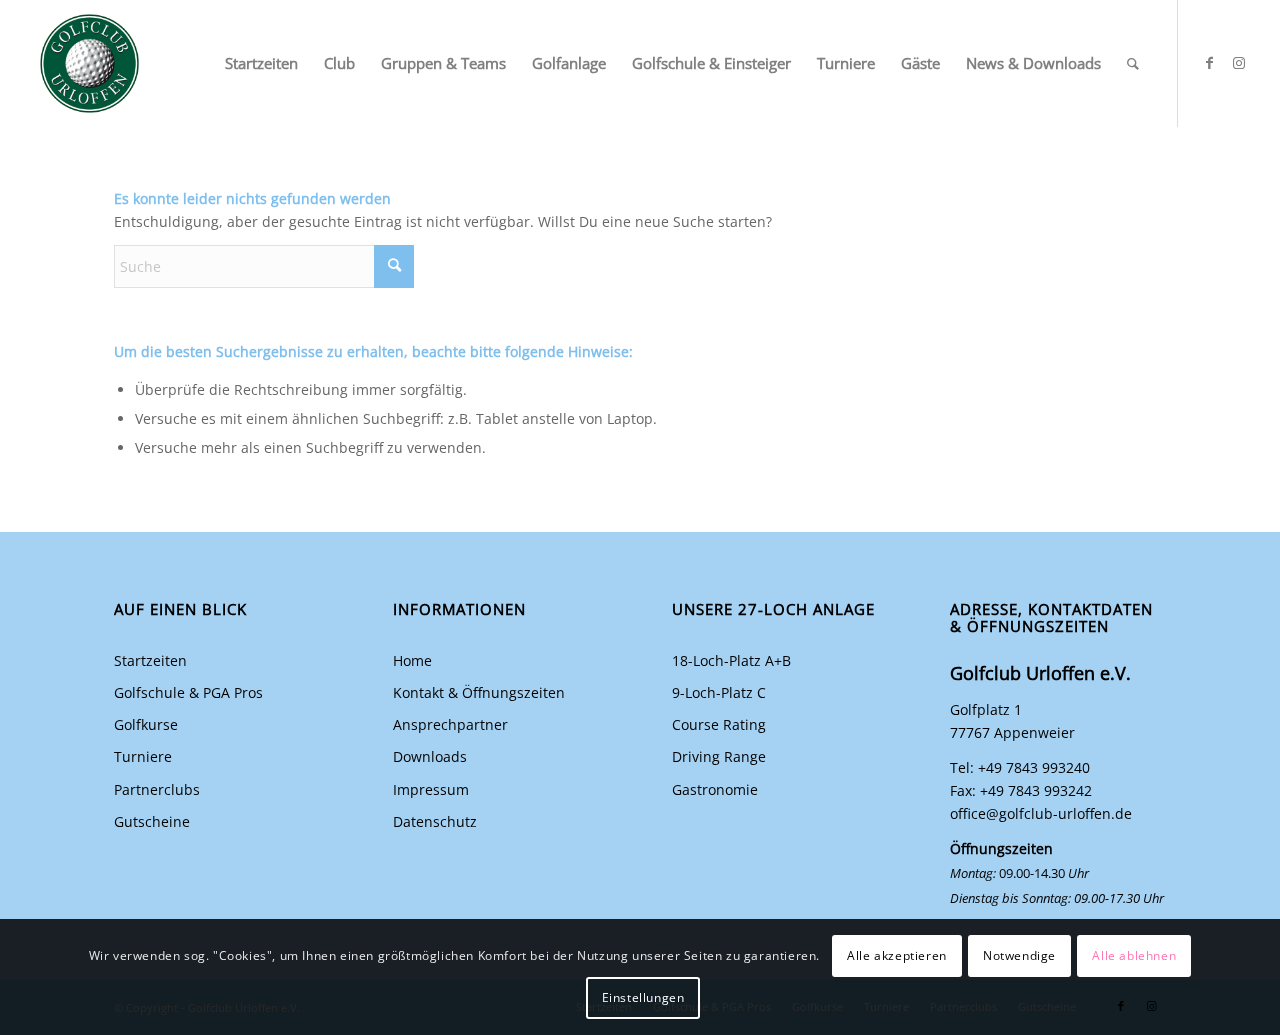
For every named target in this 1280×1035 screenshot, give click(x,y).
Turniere (143, 756)
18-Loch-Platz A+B (731, 660)
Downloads (430, 756)
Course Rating (719, 724)
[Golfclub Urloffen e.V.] (89, 63)
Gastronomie (715, 789)
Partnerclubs (157, 789)
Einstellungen (643, 997)
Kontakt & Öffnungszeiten (479, 692)
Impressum (431, 789)
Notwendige (1019, 955)
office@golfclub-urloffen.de (1041, 813)
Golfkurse (146, 724)
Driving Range (719, 756)
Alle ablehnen (1134, 955)
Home (412, 660)
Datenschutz (435, 821)
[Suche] (1133, 63)
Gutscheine (152, 821)
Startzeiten (150, 660)
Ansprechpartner (450, 724)
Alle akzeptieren (897, 955)
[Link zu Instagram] (1239, 63)
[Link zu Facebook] (1209, 63)
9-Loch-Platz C (719, 692)
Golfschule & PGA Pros (188, 692)
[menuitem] (261, 63)
